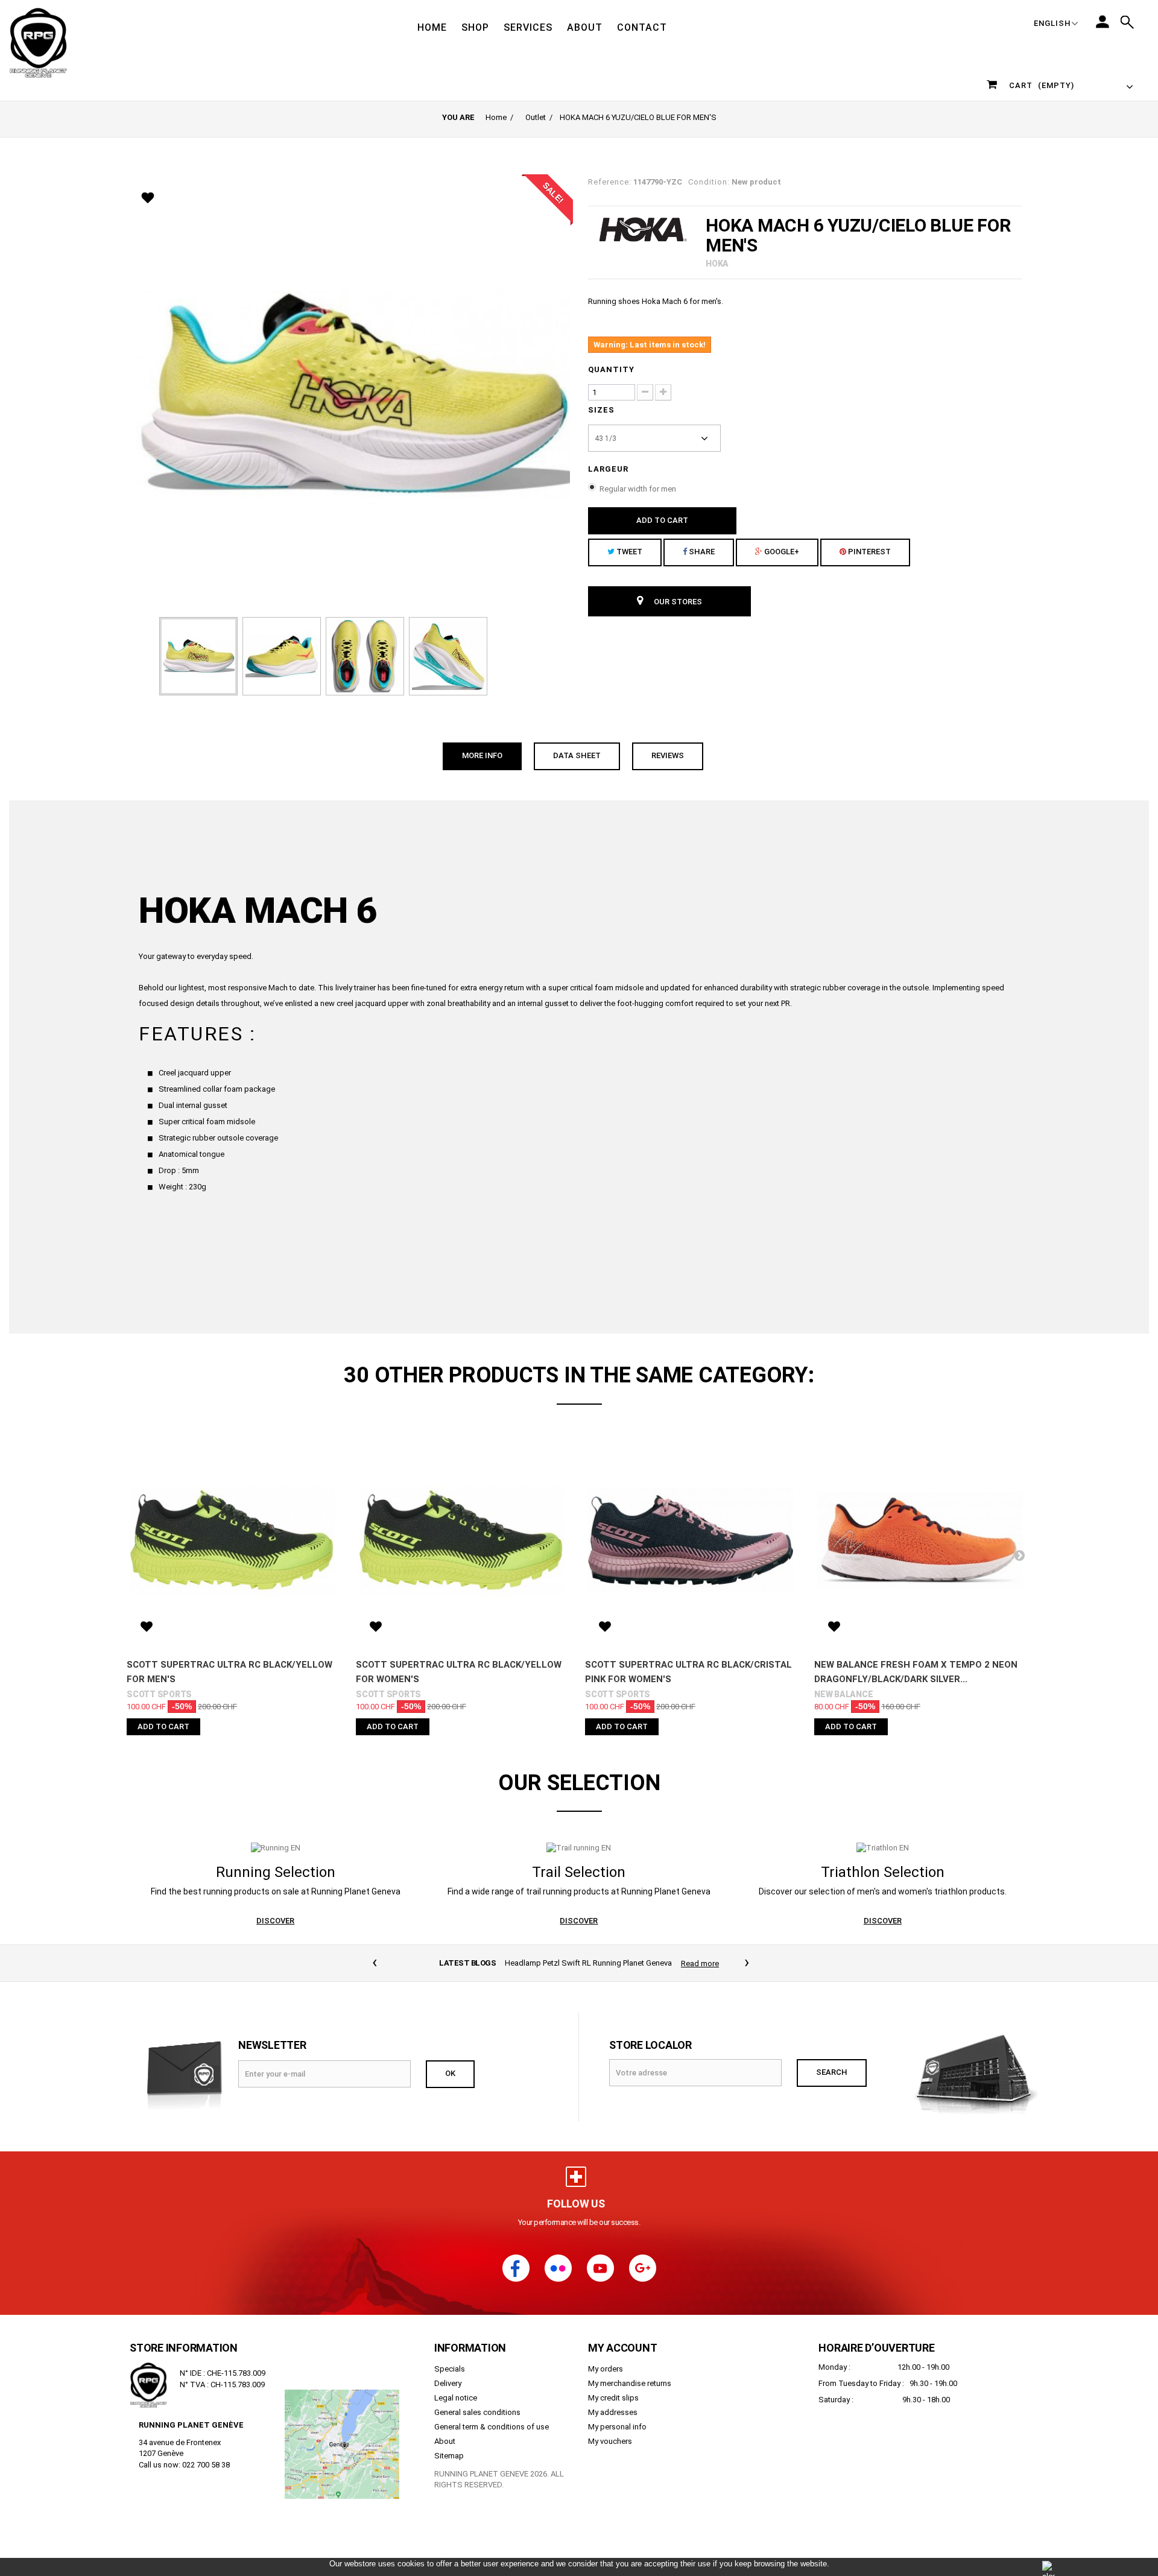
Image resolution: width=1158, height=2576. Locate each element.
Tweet (628, 552)
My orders (606, 2382)
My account (623, 2361)
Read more (700, 1964)
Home (496, 117)
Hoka (717, 264)
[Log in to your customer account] (1103, 22)
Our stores (677, 602)
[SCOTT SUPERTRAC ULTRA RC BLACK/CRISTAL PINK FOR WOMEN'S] (691, 1540)
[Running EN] (276, 1847)
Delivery (448, 2397)
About (445, 2454)
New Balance (843, 1694)
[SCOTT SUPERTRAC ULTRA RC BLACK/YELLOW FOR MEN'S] (232, 1540)
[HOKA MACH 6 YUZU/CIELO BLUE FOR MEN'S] (198, 656)
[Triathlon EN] (883, 1847)
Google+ (781, 552)
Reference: (610, 182)
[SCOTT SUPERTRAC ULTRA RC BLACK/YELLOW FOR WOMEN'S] (461, 1540)
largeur (609, 469)
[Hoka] (642, 229)
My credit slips (613, 2411)
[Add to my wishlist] (150, 199)
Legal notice (456, 2411)
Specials (450, 2382)
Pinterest (868, 552)
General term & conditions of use (492, 2440)
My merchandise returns (630, 2397)
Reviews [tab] (668, 755)
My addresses (613, 2426)
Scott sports (159, 1694)
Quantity (611, 369)
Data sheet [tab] (577, 755)
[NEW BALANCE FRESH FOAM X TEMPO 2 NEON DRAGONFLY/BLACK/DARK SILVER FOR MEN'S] (920, 1540)
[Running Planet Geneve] (58, 42)
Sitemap (449, 2469)
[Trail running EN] (579, 1847)
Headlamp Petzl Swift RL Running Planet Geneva (588, 1963)
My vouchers (610, 2454)
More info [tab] (482, 755)
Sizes (603, 410)
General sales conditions (477, 2426)
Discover (275, 1921)
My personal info (617, 2440)
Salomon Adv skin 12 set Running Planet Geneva (588, 1976)
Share (701, 552)
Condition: (709, 182)
